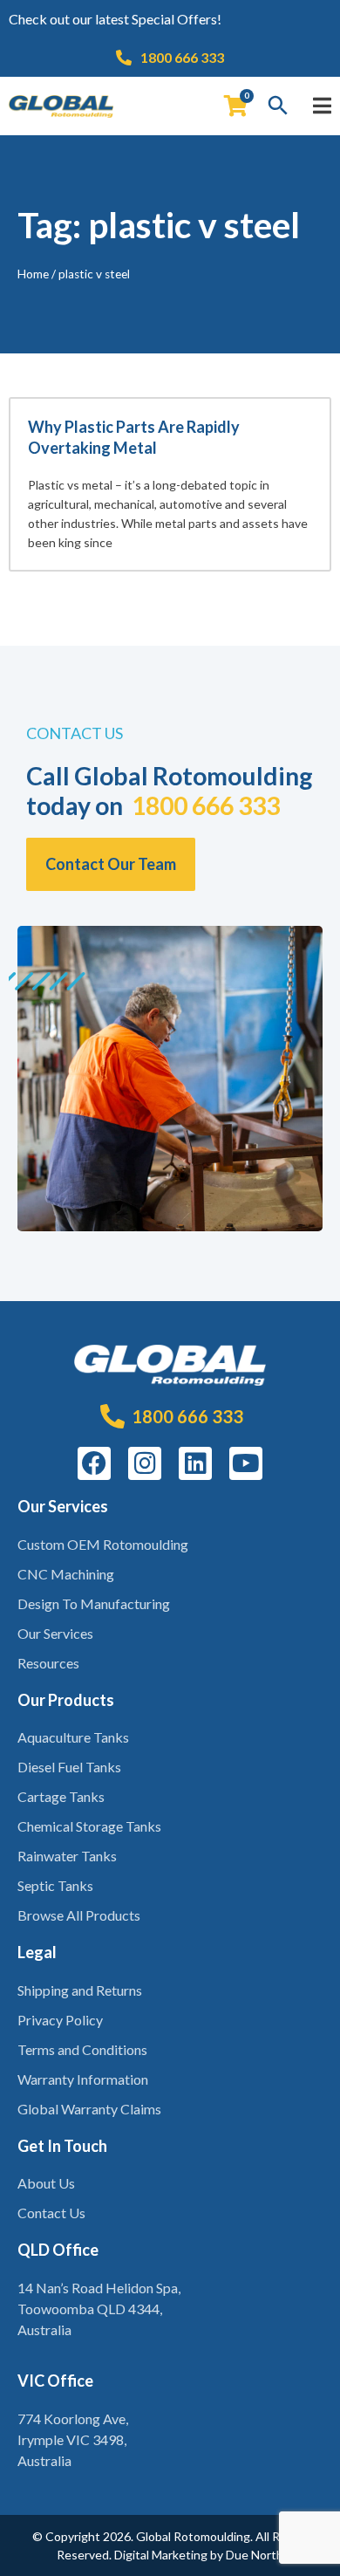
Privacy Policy (60, 2020)
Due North (255, 2555)
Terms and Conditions (82, 2049)
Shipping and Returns (80, 1990)
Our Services (55, 1633)
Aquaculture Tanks (73, 1737)
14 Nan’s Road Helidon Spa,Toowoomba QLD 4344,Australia (99, 2309)
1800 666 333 (206, 805)
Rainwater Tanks (67, 1856)
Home (33, 274)
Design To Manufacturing (94, 1603)
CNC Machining (66, 1574)
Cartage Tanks (61, 1796)
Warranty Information (83, 2079)
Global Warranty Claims (89, 2109)
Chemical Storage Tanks (89, 1826)
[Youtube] (246, 1463)
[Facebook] (94, 1463)
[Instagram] (145, 1463)
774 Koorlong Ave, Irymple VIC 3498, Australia (73, 2439)
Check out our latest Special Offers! (115, 19)
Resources (48, 1663)
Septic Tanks (55, 1885)
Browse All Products (79, 1915)
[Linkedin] (195, 1463)
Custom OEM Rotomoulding (103, 1544)
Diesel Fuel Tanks (69, 1767)
